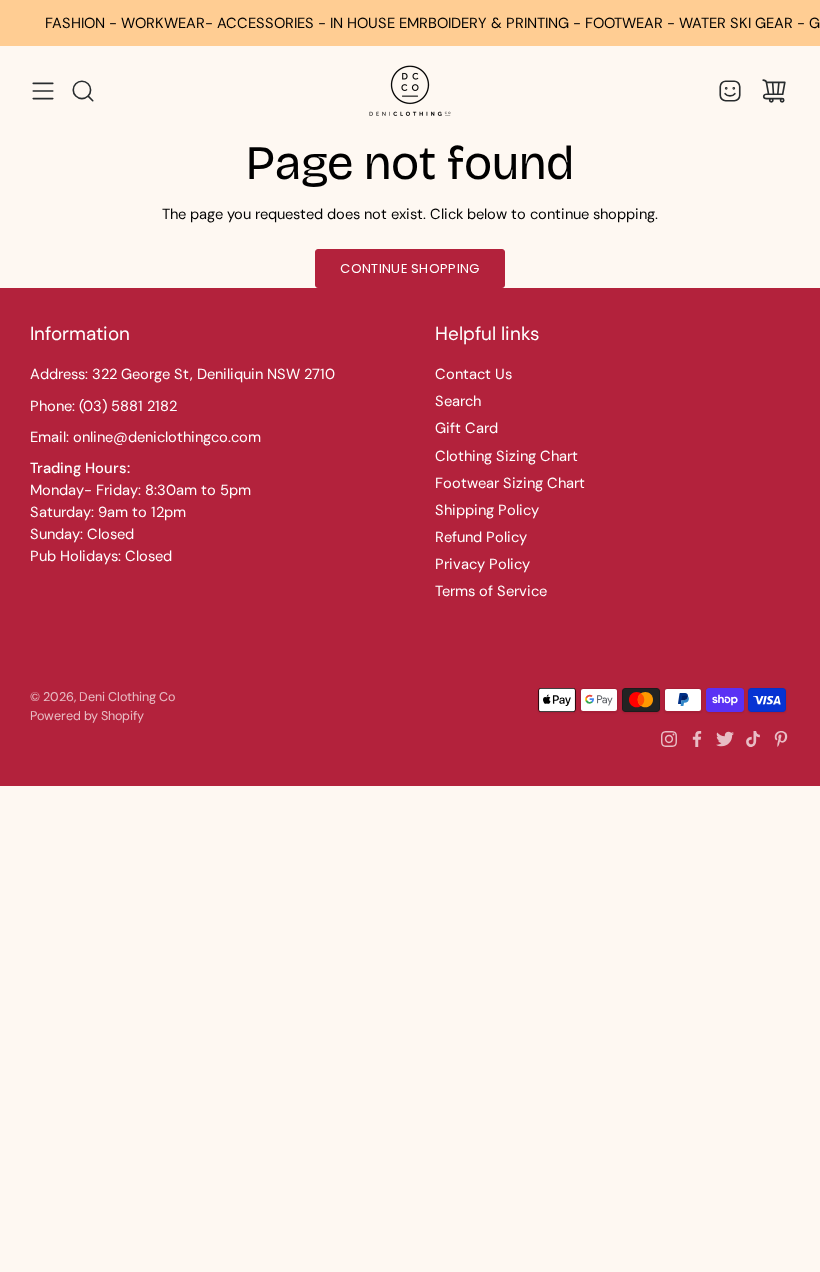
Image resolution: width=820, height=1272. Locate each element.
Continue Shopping (410, 268)
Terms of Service (491, 591)
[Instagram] (669, 739)
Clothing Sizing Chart (506, 456)
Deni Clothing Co (127, 697)
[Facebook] (697, 739)
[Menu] (43, 91)
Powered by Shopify (87, 716)
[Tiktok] (753, 739)
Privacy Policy (482, 564)
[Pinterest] (781, 739)
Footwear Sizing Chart (510, 483)
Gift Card (466, 428)
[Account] (730, 91)
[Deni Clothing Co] (410, 90)
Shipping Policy (487, 510)
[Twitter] (725, 739)
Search (458, 401)
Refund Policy (481, 537)
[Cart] (774, 91)
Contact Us (473, 374)
